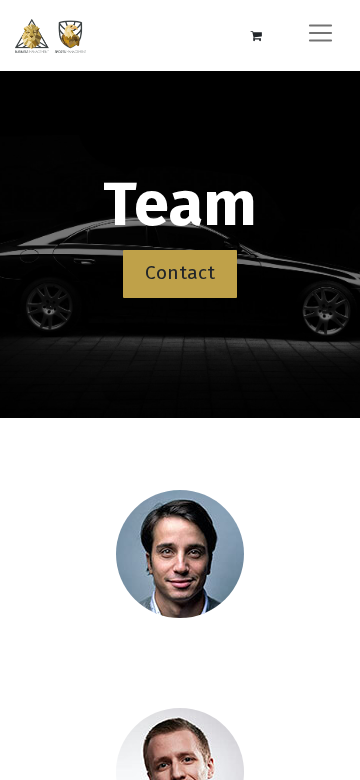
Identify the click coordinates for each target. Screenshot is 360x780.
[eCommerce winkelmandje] (256, 36)
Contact (180, 272)
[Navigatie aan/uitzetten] (320, 35)
